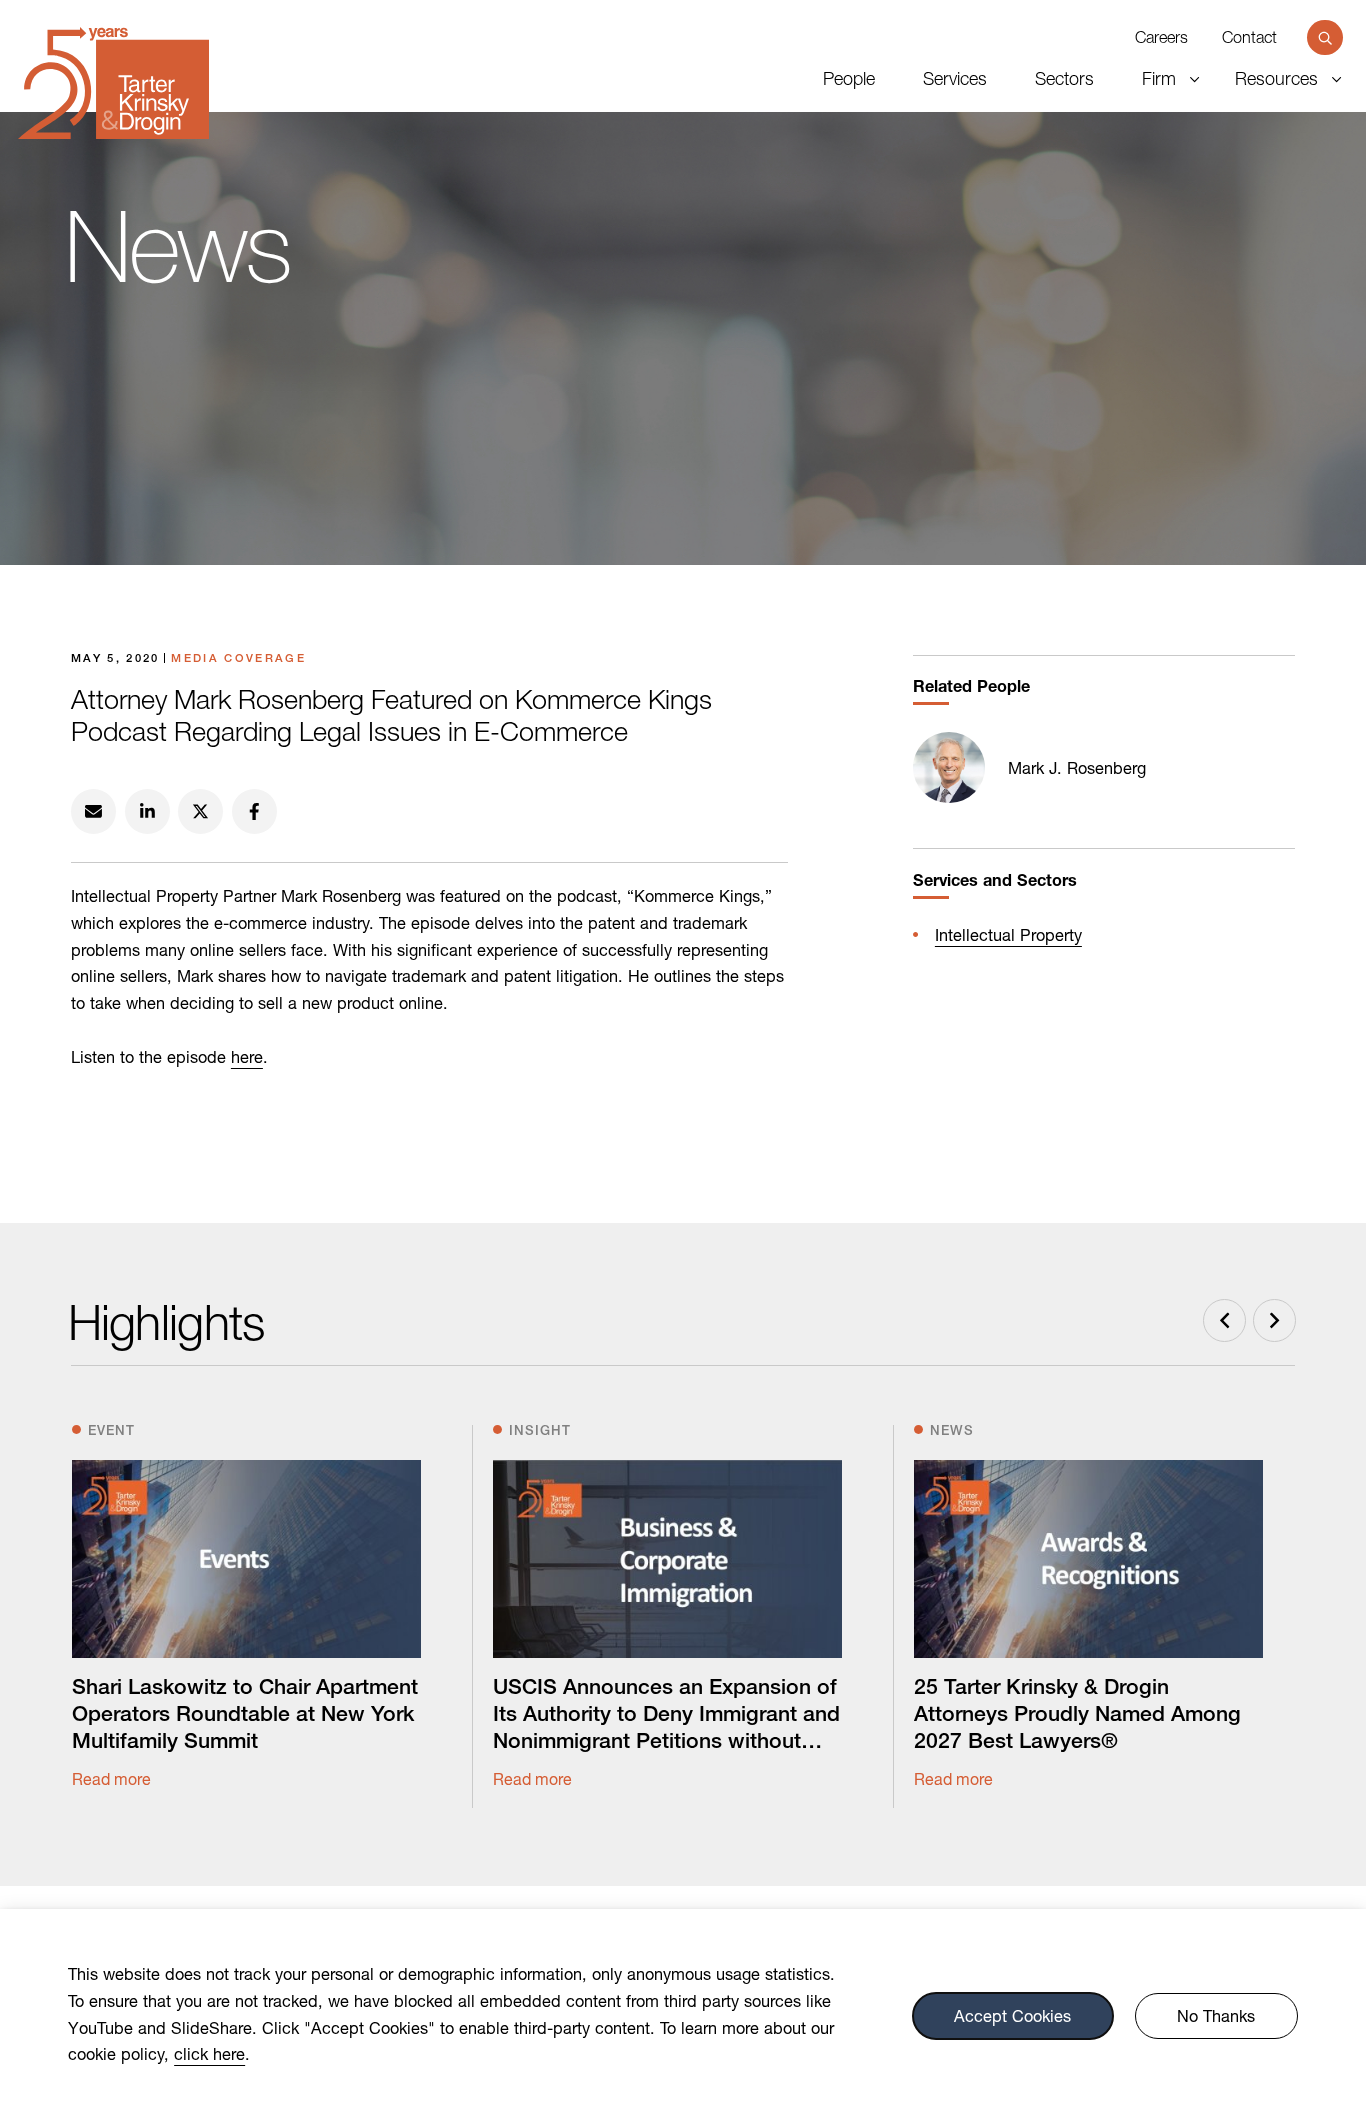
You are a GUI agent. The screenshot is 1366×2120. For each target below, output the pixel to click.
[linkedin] (147, 811)
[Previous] (1224, 1320)
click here (209, 2053)
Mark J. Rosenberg (1077, 767)
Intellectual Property (1008, 934)
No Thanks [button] (1216, 2014)
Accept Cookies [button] (1012, 2014)
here (247, 1056)
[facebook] (254, 811)
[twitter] (200, 811)
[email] (93, 811)
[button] (1325, 38)
